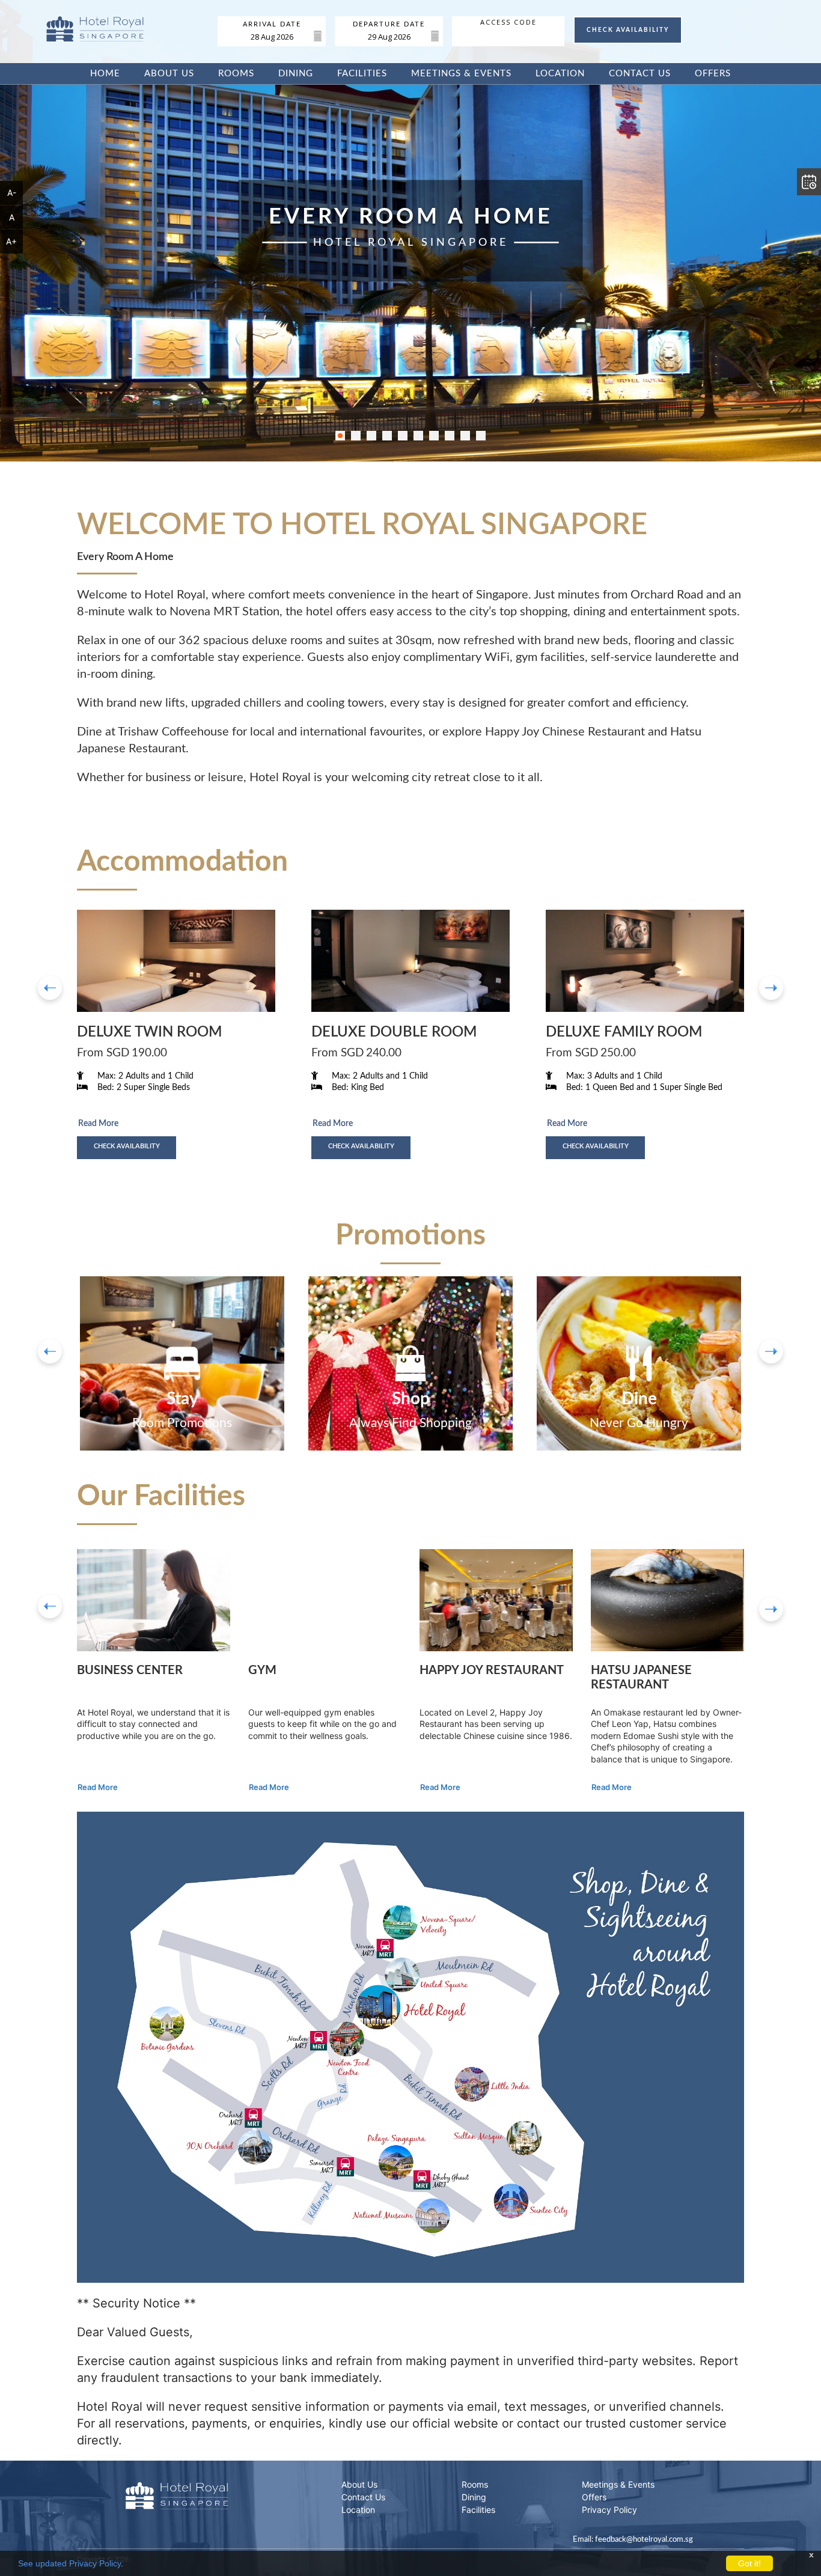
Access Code (508, 22)
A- (12, 193)
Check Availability (127, 1146)
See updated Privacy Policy (69, 2563)
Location (560, 74)
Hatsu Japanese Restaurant (641, 1678)
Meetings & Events (461, 74)
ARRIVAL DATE (272, 25)
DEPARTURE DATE (389, 25)
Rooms (236, 74)
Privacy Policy (609, 2510)
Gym (262, 1670)
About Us (169, 74)
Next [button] (771, 1609)
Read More (98, 1124)
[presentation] (50, 988)
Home (105, 74)
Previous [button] (50, 1606)
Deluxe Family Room (624, 1032)
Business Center (130, 1670)
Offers (713, 74)
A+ (11, 241)
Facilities (362, 74)
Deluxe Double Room (394, 1032)
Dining (296, 74)
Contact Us (640, 74)
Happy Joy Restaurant (492, 1670)
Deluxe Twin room (149, 1032)
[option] (182, 1363)
